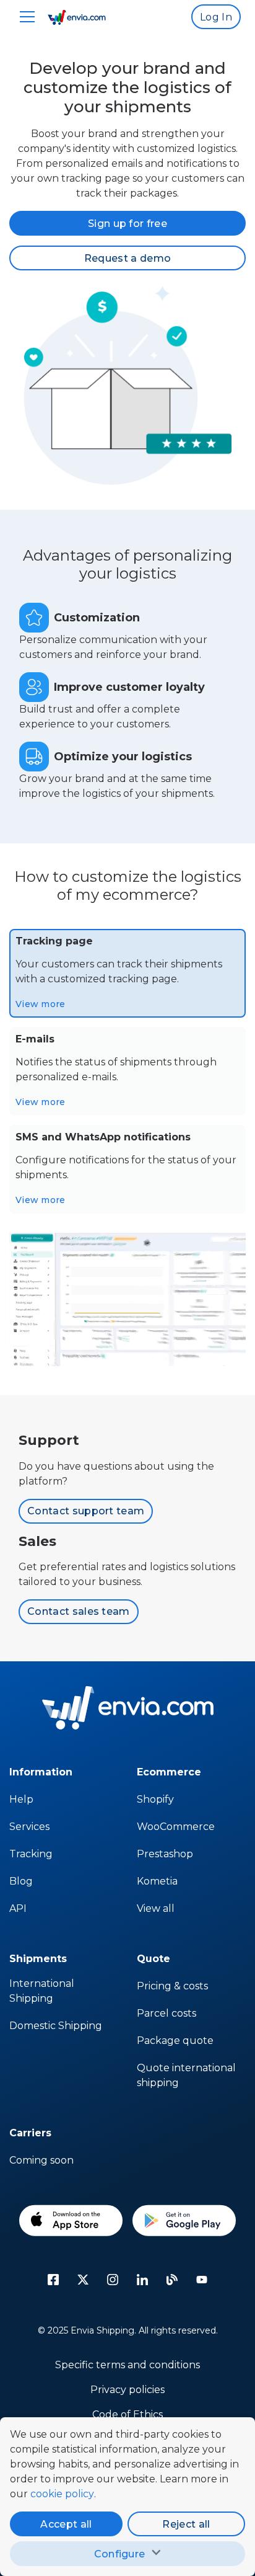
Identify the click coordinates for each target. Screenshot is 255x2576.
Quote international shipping (186, 2075)
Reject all (186, 2524)
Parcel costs (166, 2013)
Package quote (175, 2041)
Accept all (66, 2524)
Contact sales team (79, 1611)
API (18, 1908)
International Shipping (42, 1991)
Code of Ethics (127, 2414)
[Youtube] (202, 2280)
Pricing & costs (172, 1986)
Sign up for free (127, 224)
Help (21, 1799)
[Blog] (172, 2280)
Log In (216, 17)
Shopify (155, 1799)
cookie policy (62, 2494)
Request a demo (127, 258)
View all (156, 1908)
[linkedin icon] (142, 2280)
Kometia (157, 1881)
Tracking (31, 1854)
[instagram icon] (113, 2280)
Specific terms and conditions (127, 2365)
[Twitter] (83, 2280)
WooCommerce (176, 1827)
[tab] (127, 973)
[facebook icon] (53, 2280)
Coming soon (41, 2160)
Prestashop (165, 1854)
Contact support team (86, 1511)
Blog (21, 1881)
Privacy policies (127, 2390)
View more (41, 1004)
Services (29, 1827)
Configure (120, 2554)
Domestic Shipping (56, 2026)
